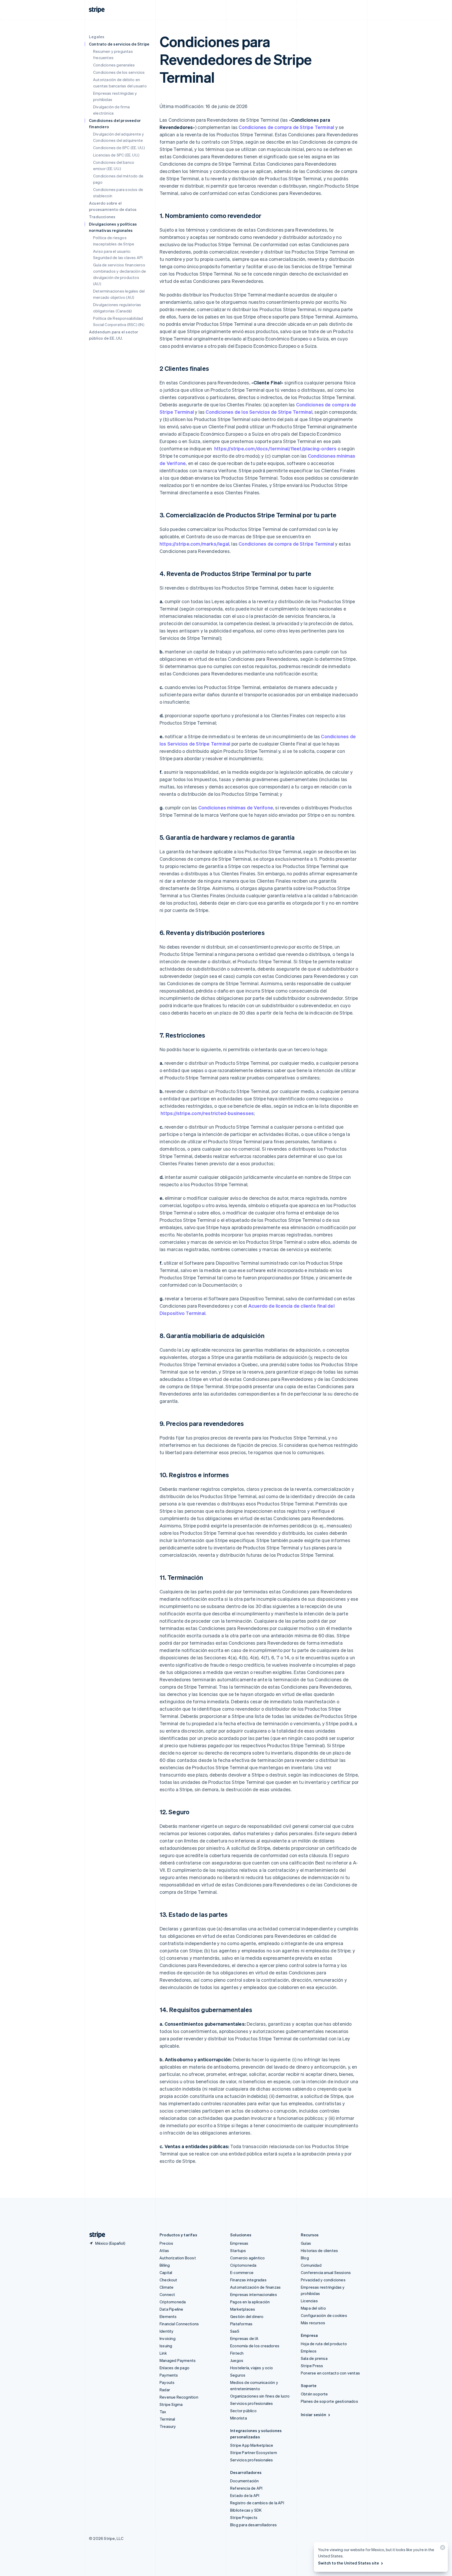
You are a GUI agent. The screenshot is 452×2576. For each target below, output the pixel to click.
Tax (163, 2412)
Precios (166, 2243)
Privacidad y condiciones (323, 2280)
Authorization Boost (178, 2258)
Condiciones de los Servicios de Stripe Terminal (259, 412)
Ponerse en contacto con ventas (330, 2373)
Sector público (243, 2411)
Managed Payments (178, 2360)
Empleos (309, 2351)
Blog (305, 2258)
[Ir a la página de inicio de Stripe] (95, 2235)
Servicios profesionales (252, 2403)
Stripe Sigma (171, 2404)
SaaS (235, 2331)
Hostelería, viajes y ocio (252, 2368)
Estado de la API (245, 2495)
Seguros (238, 2375)
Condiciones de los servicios (119, 72)
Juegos (237, 2360)
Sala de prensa (314, 2358)
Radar (165, 2390)
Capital (166, 2272)
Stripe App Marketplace (252, 2445)
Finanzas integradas (248, 2280)
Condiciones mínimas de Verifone (236, 807)
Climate (166, 2287)
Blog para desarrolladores (253, 2525)
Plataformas (241, 2324)
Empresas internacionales (254, 2294)
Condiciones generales (114, 65)
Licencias (309, 2301)
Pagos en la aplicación (250, 2302)
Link (163, 2353)
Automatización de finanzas (255, 2287)
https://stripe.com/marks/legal (194, 544)
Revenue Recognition (179, 2397)
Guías (306, 2243)
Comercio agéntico (247, 2258)
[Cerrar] (442, 2549)
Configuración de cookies (324, 2315)
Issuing (166, 2346)
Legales (97, 37)
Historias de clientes (319, 2250)
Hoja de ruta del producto (324, 2344)
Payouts (167, 2382)
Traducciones (102, 217)
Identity (167, 2331)
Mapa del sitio (313, 2308)
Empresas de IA (244, 2338)
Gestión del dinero (247, 2316)
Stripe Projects (244, 2517)
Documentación (245, 2481)
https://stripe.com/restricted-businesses (207, 1113)
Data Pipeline (171, 2309)
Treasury (168, 2426)
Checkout (168, 2280)
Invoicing (168, 2338)
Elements (168, 2316)
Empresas (239, 2243)
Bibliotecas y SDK (246, 2510)
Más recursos (313, 2323)
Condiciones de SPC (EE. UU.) (119, 148)
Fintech (237, 2353)
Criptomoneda (173, 2302)
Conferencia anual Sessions (326, 2272)
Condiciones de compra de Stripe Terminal (286, 127)
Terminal (167, 2419)
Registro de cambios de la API (257, 2503)
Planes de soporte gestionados (329, 2401)
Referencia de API (246, 2488)
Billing (165, 2265)
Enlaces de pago (174, 2368)
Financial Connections (179, 2324)
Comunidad (311, 2265)
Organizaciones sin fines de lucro (260, 2396)
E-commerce (242, 2272)
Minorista (239, 2418)
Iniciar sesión (313, 2415)
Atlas (164, 2250)
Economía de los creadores (255, 2346)
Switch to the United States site (349, 2563)
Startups (238, 2250)
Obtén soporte (314, 2394)
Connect (167, 2294)
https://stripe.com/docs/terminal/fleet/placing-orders (275, 448)
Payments (169, 2375)
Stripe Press (312, 2366)
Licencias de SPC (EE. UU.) (116, 155)
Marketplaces (243, 2309)
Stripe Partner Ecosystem (254, 2452)
